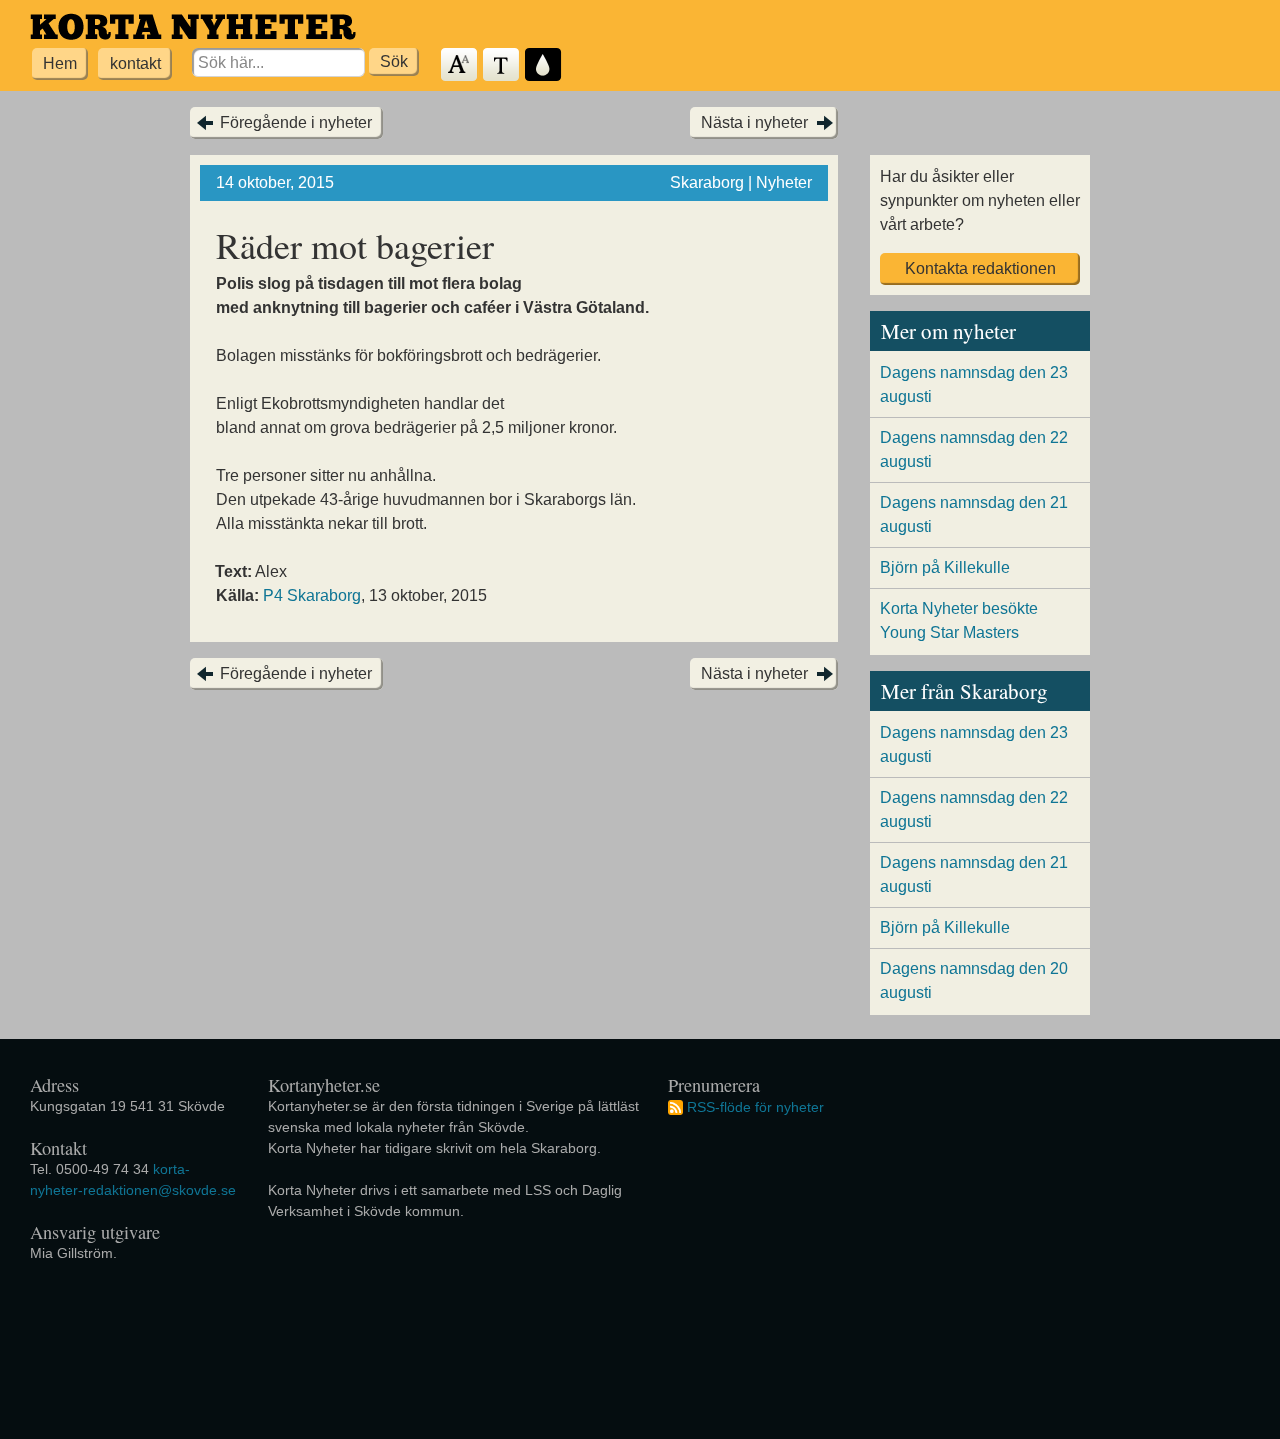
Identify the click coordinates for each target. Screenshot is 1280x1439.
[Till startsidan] (193, 26)
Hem (60, 63)
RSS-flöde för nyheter (755, 1107)
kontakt (135, 63)
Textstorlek (460, 65)
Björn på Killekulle (945, 567)
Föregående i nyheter (296, 122)
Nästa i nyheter (754, 122)
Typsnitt (502, 65)
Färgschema (544, 65)
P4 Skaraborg (312, 595)
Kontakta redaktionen (980, 268)
